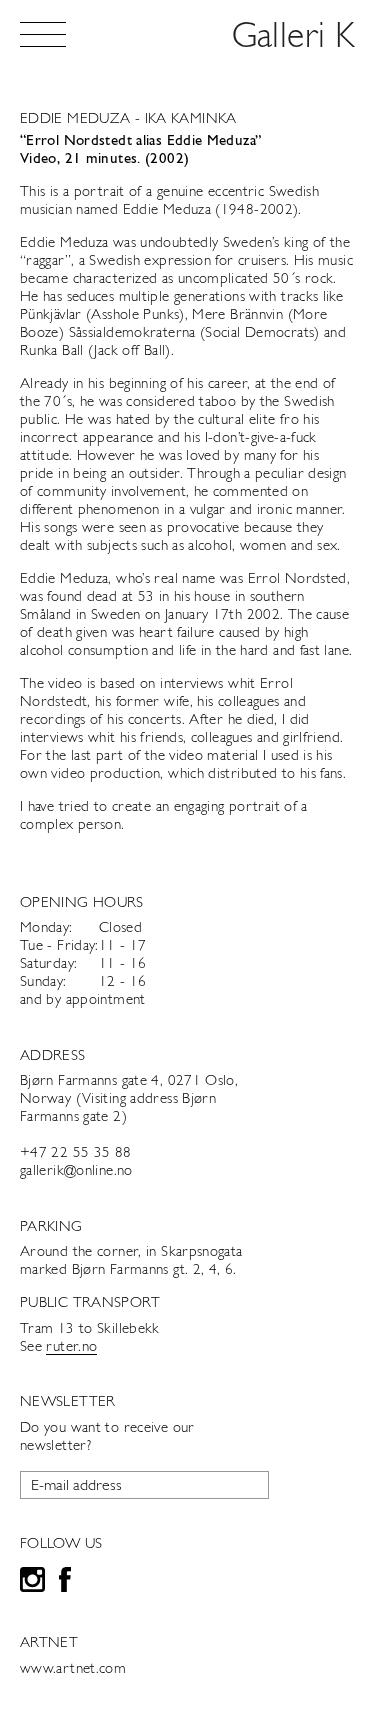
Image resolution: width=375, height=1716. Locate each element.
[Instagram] (32, 1582)
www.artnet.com (73, 1669)
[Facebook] (65, 1582)
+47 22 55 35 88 (76, 1153)
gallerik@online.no (76, 1171)
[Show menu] (43, 34)
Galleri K (293, 38)
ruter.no (71, 1347)
